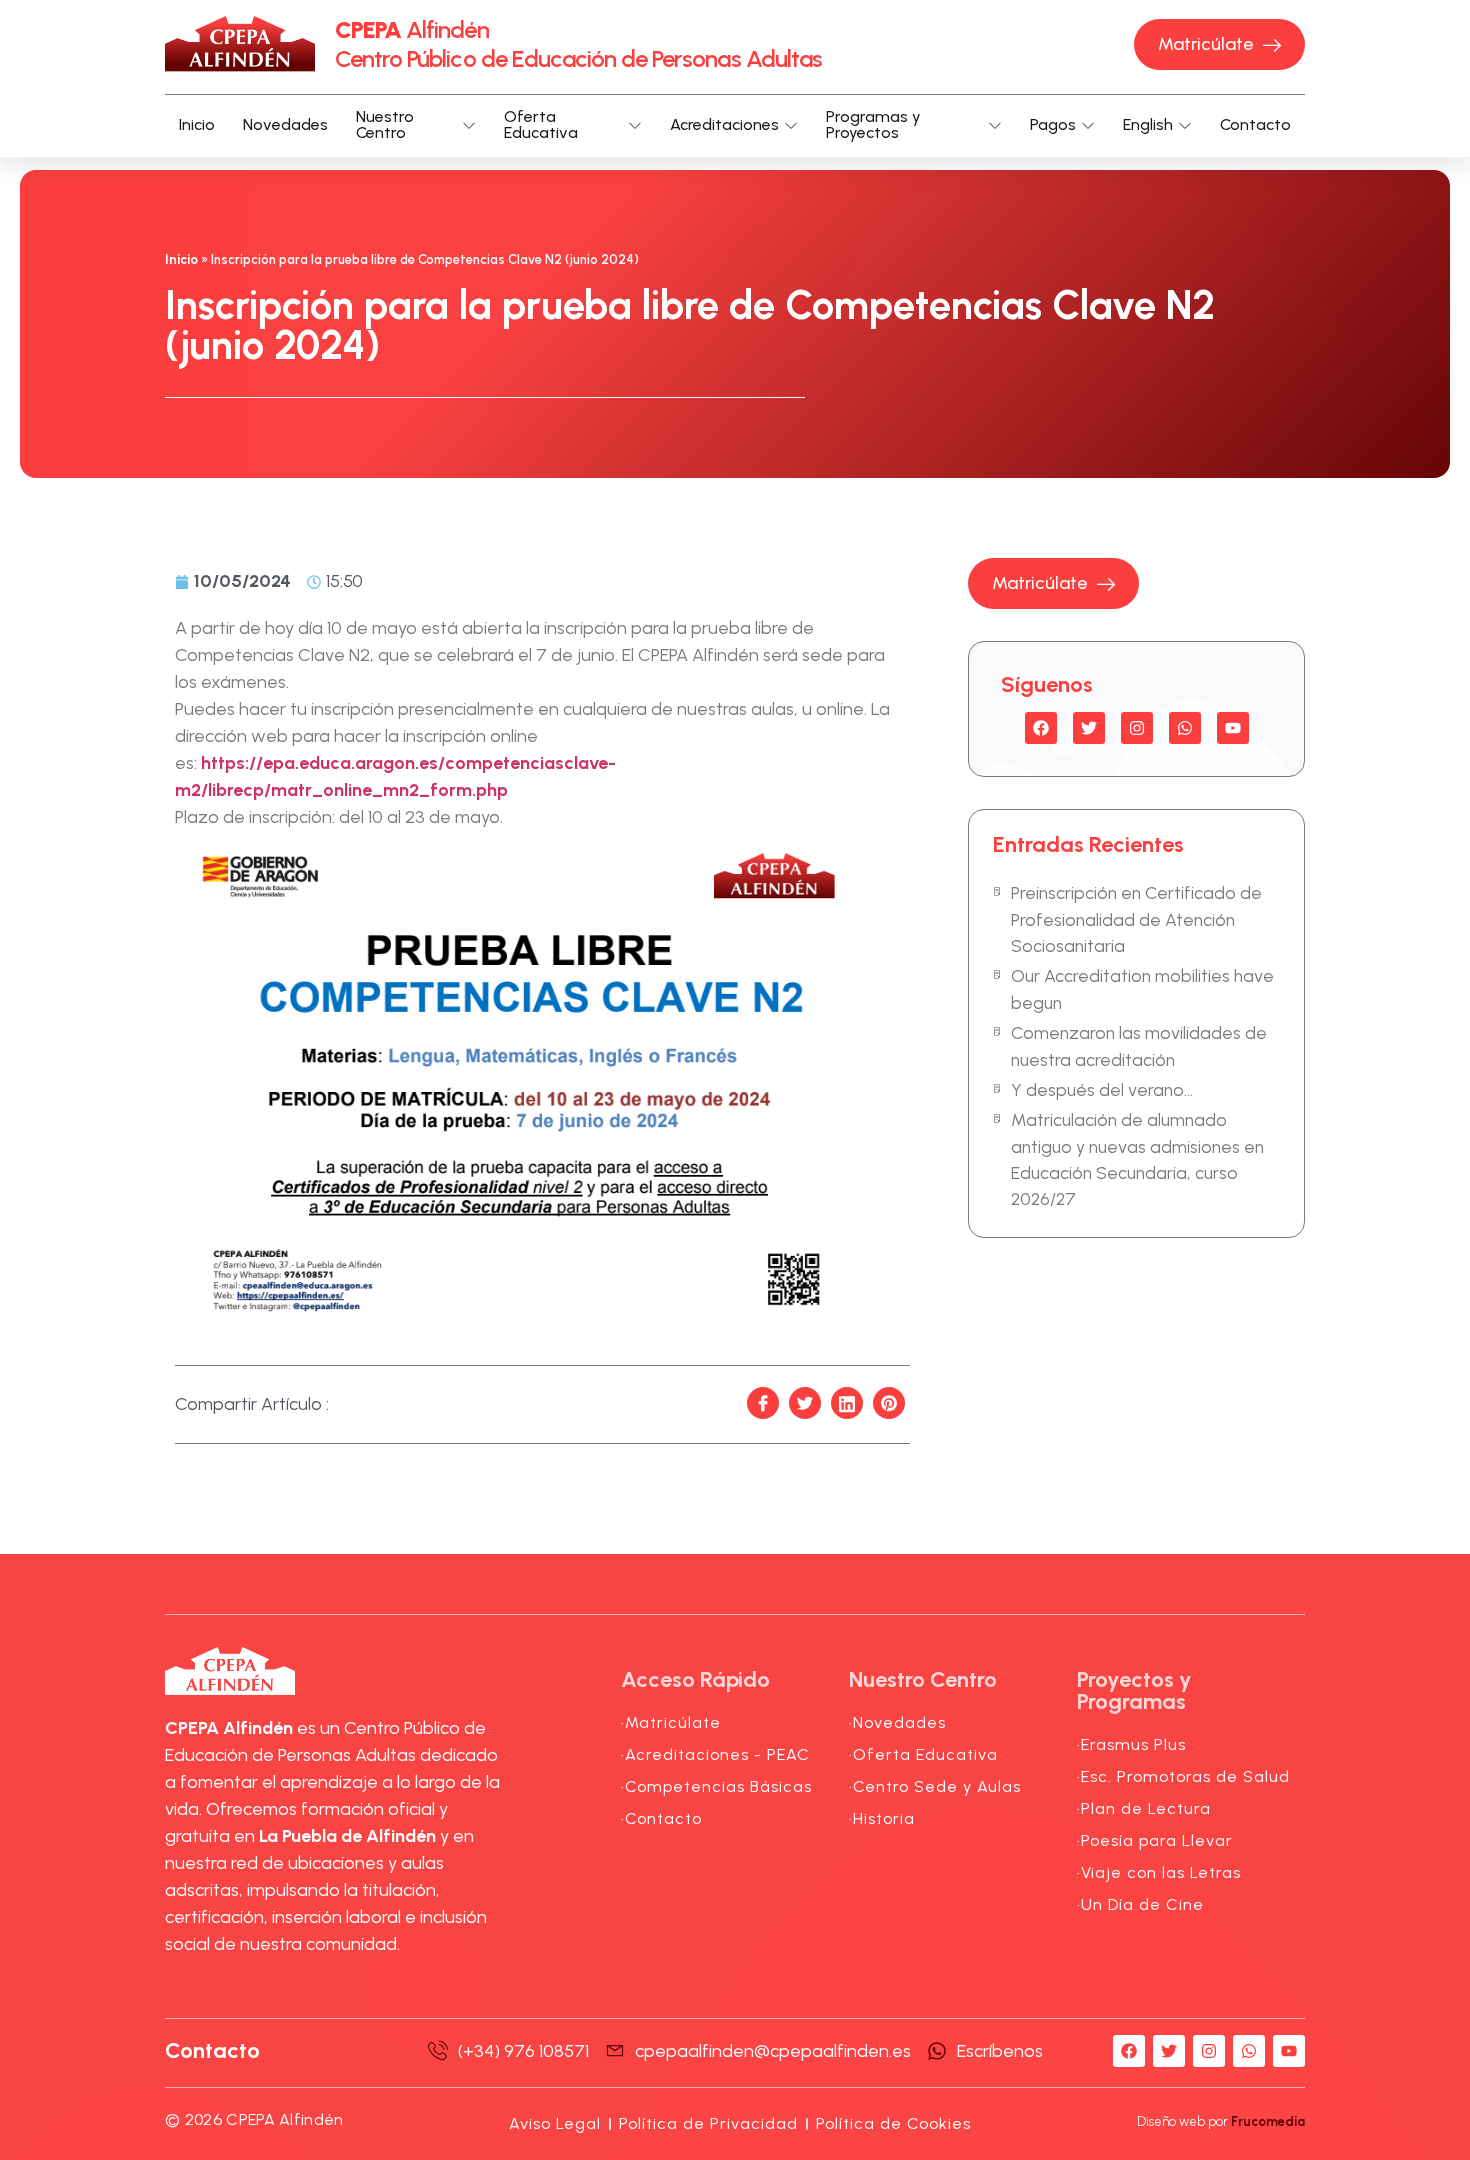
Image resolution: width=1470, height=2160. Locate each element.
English (1148, 124)
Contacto (1255, 124)
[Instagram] (1137, 728)
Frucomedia (1268, 2121)
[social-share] (763, 1403)
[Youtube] (1233, 728)
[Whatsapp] (1185, 728)
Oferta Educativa (541, 126)
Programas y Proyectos (873, 126)
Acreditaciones (724, 124)
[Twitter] (1089, 728)
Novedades (285, 124)
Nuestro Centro (385, 126)
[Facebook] (1041, 728)
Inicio (197, 124)
